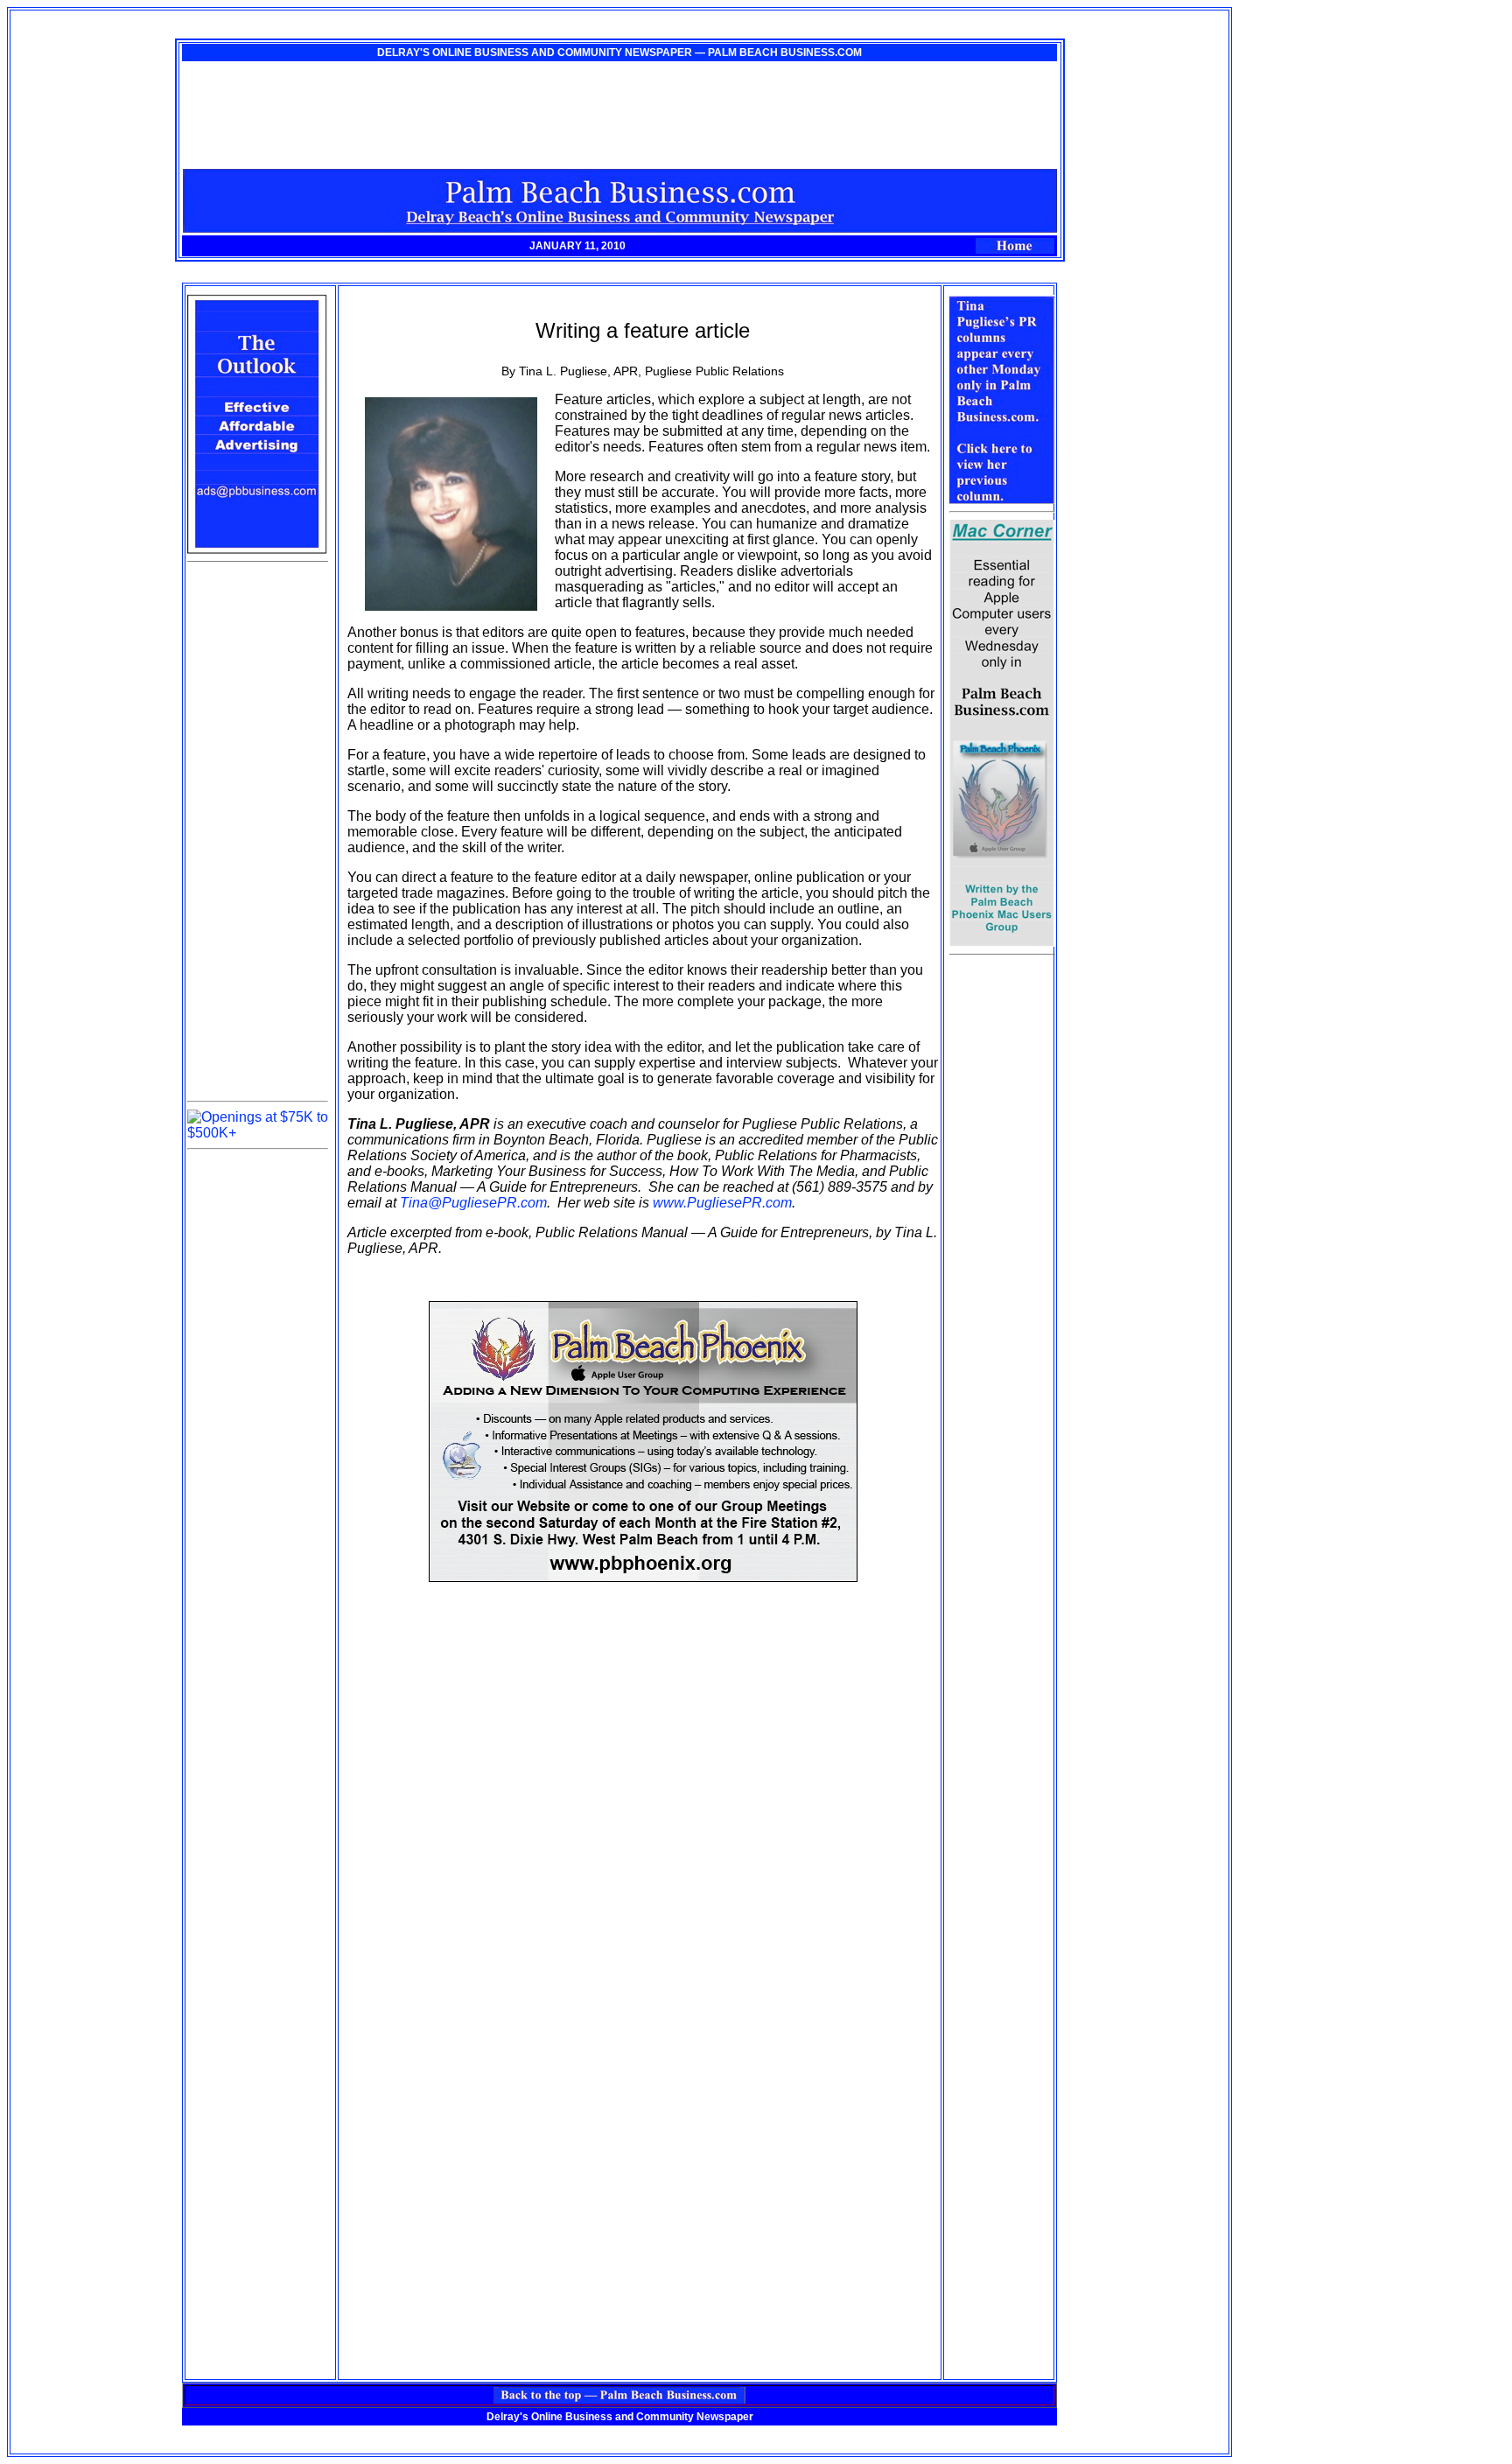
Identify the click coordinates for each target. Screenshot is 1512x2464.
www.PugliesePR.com (722, 1203)
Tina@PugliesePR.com (473, 1203)
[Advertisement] (257, 831)
